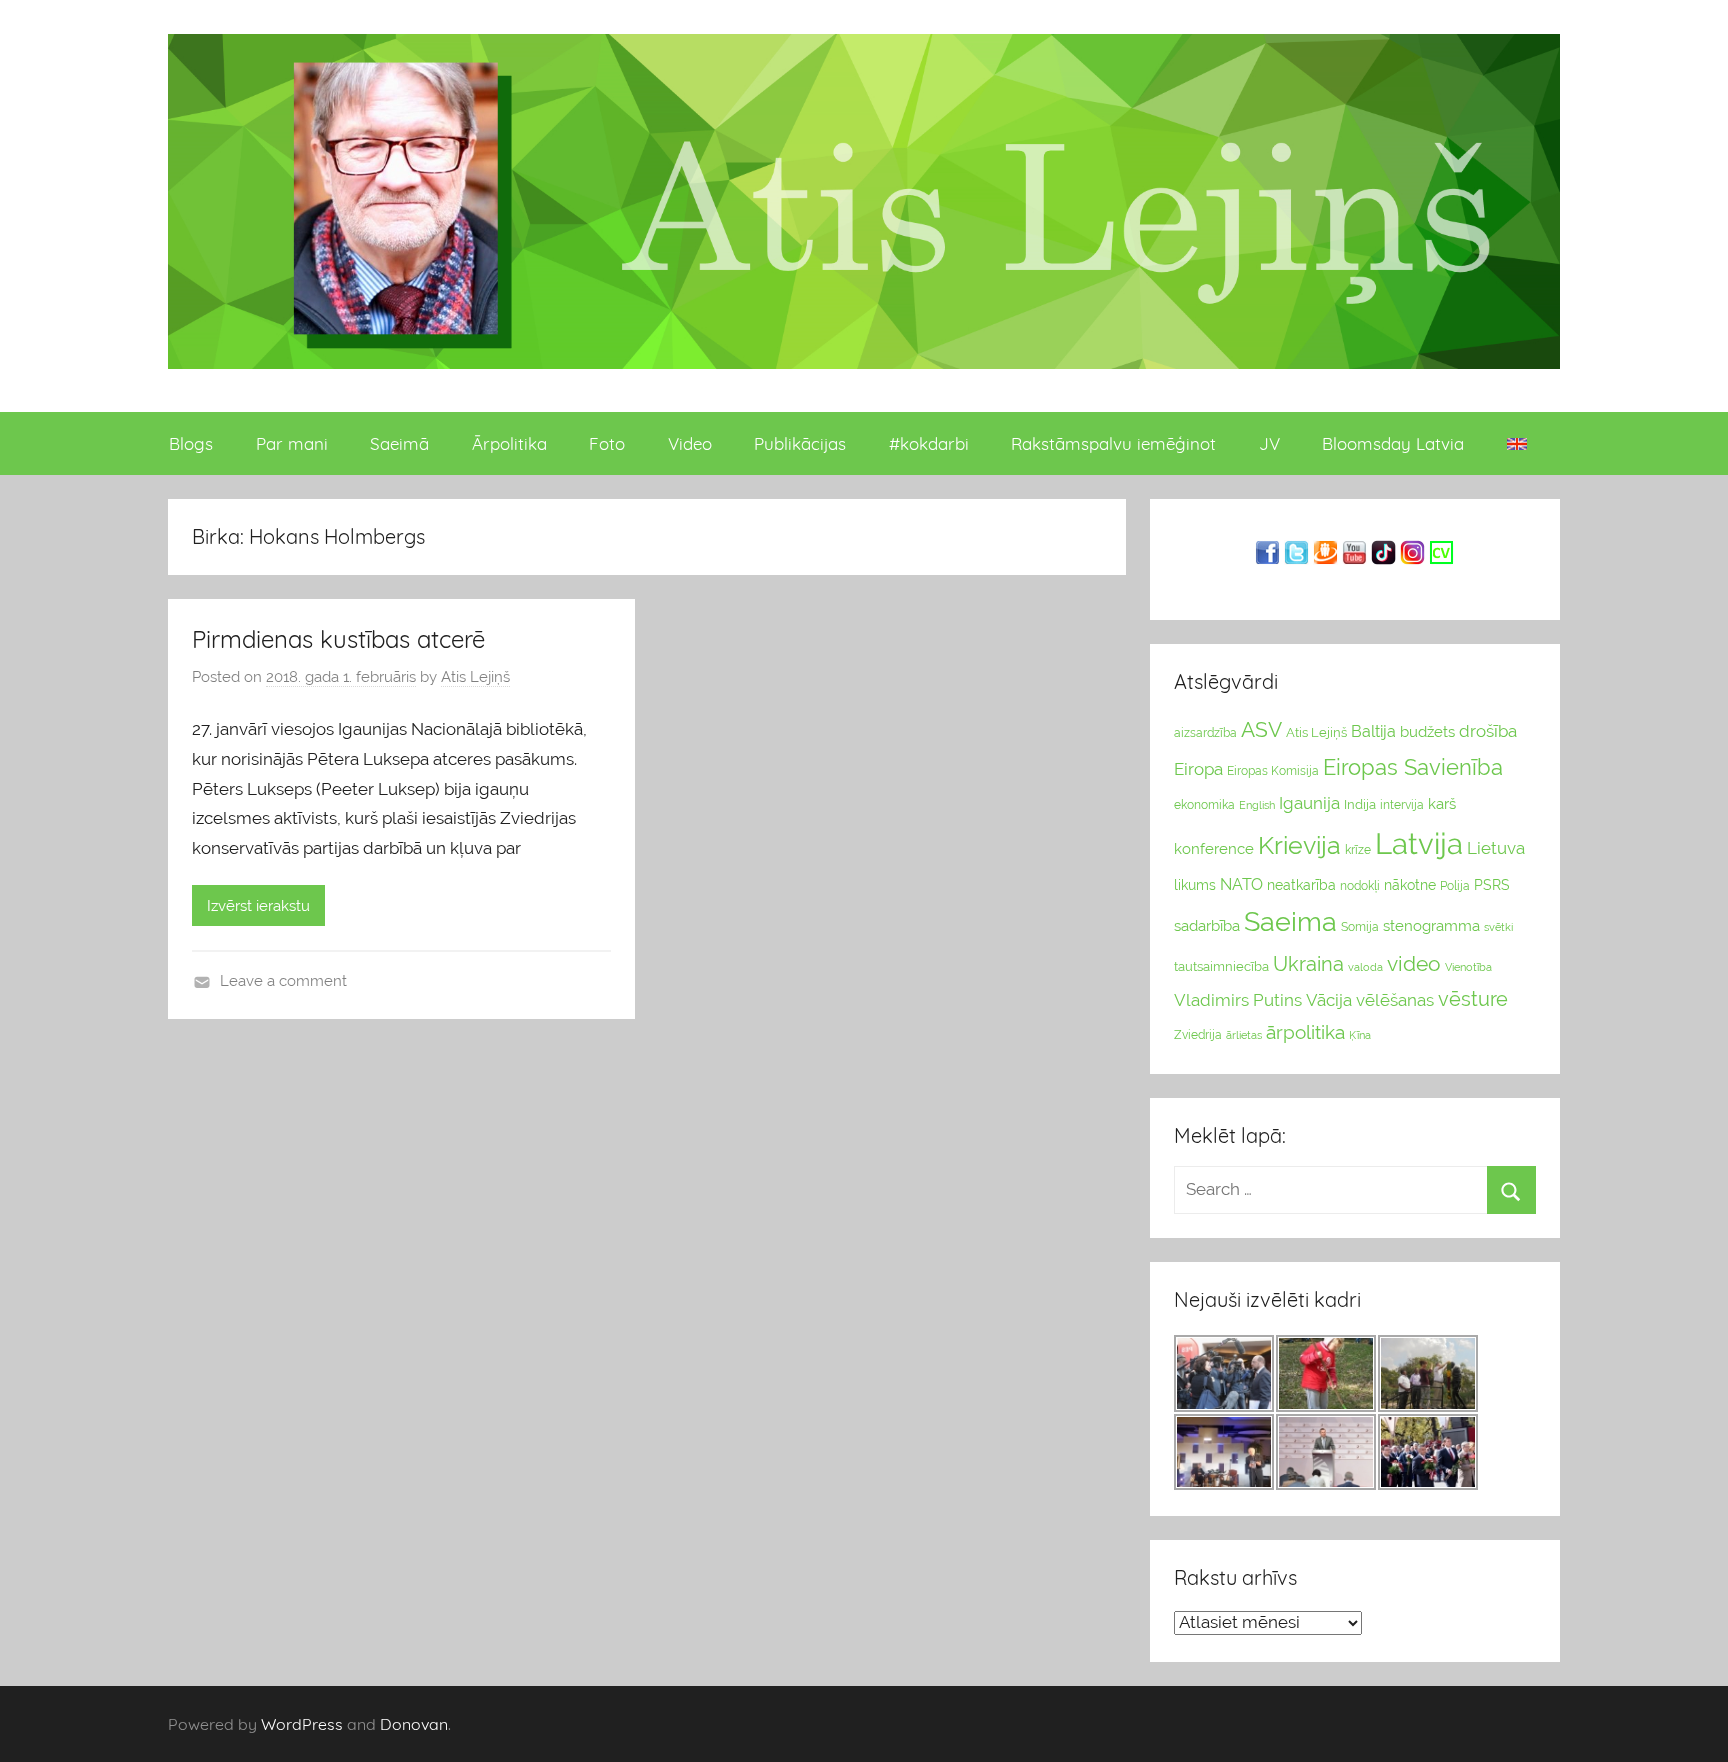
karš (1442, 804)
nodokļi (1360, 886)
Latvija (1419, 843)
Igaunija (1309, 803)
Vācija (1329, 1000)
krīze (1358, 850)
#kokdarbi (929, 443)
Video (690, 443)
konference (1214, 848)
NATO (1241, 884)
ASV (1261, 730)
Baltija (1373, 731)
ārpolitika (1305, 1032)
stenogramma (1431, 925)
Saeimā (399, 443)
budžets (1427, 732)
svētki (1498, 927)
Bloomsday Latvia (1393, 443)
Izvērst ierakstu (258, 906)
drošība (1488, 731)
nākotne (1410, 885)
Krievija (1299, 845)
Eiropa (1198, 769)
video (1414, 963)
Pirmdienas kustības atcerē (338, 639)
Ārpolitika (509, 443)
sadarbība (1207, 925)
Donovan (414, 1724)
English (1257, 805)
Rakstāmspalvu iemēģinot (1113, 443)
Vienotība (1468, 967)
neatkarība (1301, 885)
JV (1269, 443)
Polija (1455, 886)
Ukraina (1308, 964)
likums (1195, 885)
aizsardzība (1205, 733)
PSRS (1492, 885)
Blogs (191, 443)
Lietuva (1496, 848)
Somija (1360, 927)
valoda (1365, 967)
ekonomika (1204, 805)
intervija (1402, 805)
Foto (607, 443)
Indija (1360, 804)
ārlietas (1244, 1035)
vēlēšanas (1395, 1000)
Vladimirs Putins (1238, 1000)
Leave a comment (283, 981)
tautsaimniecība (1221, 966)
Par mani (292, 443)
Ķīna (1360, 1035)
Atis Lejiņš (475, 677)
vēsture (1473, 999)
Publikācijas (800, 443)
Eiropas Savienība (1413, 767)
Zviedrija (1198, 1035)
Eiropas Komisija (1273, 771)
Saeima (1290, 921)
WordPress (302, 1724)
